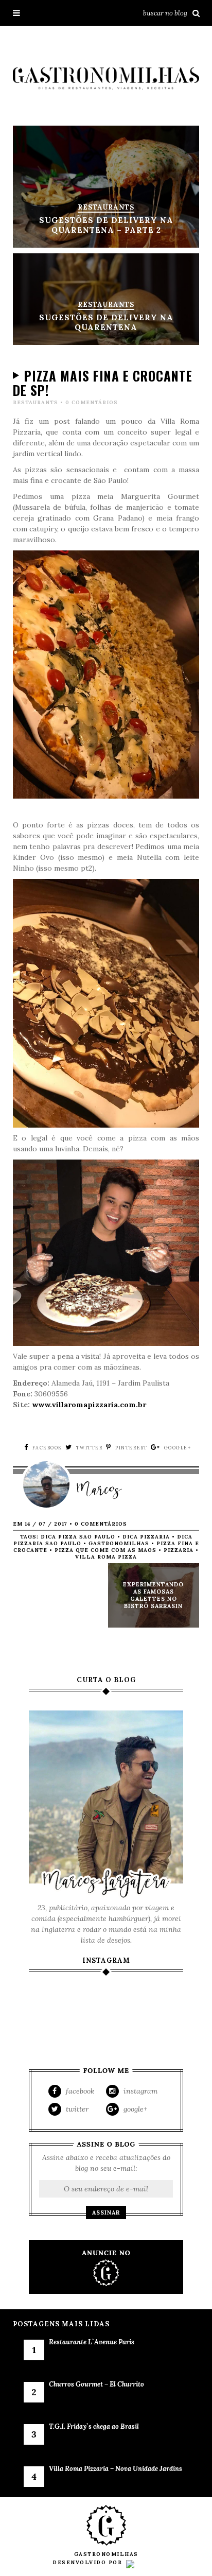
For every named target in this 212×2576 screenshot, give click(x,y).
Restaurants (36, 402)
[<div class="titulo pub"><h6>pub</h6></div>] (106, 2267)
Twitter (76, 2109)
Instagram (139, 2091)
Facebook (79, 2091)
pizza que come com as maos (105, 1550)
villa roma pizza (106, 1557)
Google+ (134, 2109)
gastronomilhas (119, 1543)
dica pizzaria (146, 1537)
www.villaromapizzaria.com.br (89, 1405)
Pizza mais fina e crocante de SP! (103, 383)
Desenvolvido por (89, 2562)
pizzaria (179, 1550)
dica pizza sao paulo (78, 1537)
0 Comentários (92, 402)
